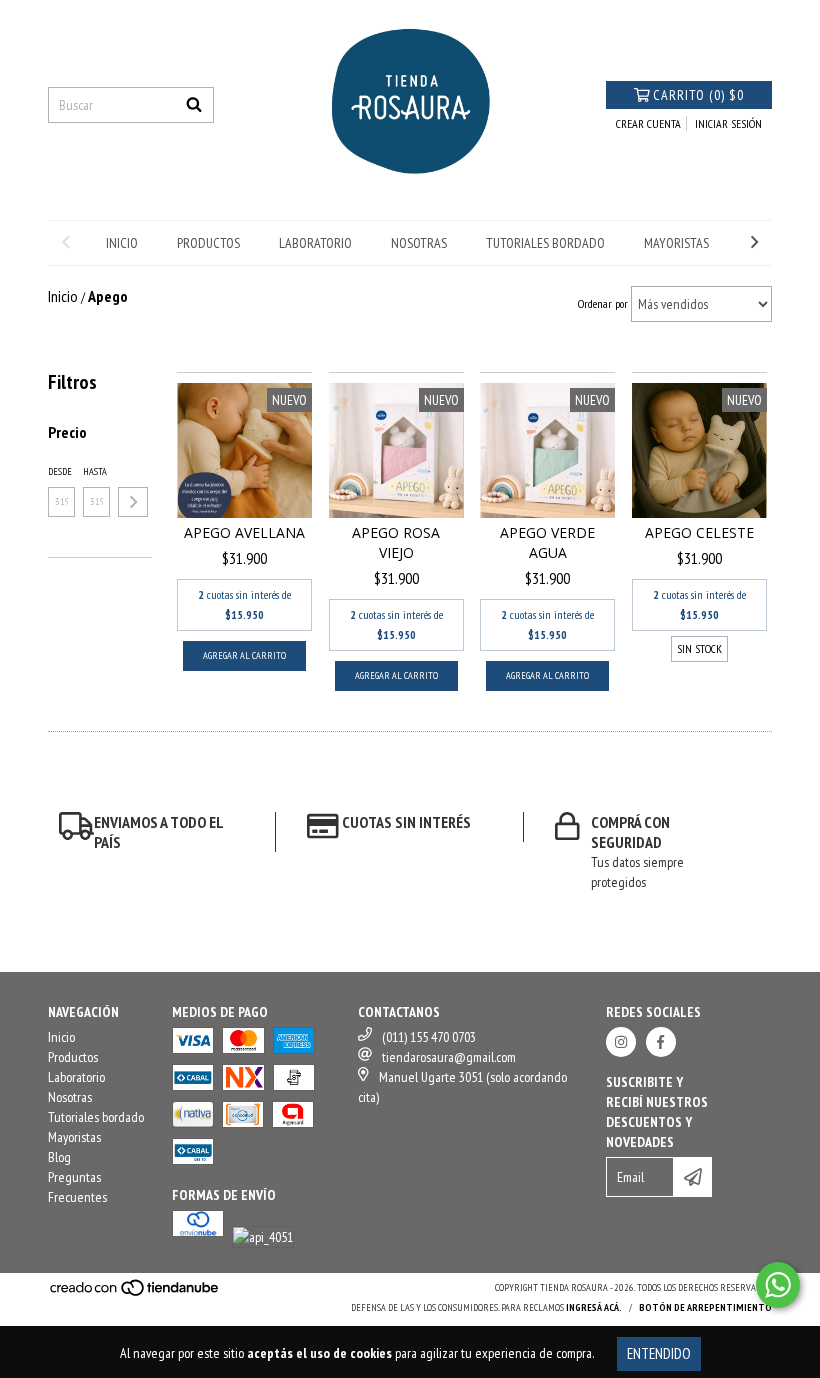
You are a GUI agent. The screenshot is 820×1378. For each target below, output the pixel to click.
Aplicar (133, 502)
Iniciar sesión (728, 123)
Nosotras (419, 243)
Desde (60, 471)
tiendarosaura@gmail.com (449, 1057)
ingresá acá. (594, 1307)
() (698, 95)
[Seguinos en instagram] (621, 1042)
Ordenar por (603, 303)
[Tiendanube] (135, 1294)
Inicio (122, 243)
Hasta (95, 471)
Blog (59, 1157)
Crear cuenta (648, 123)
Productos (208, 243)
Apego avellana (244, 532)
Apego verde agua (547, 542)
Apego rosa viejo (396, 542)
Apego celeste (699, 532)
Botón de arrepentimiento (705, 1307)
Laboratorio (315, 243)
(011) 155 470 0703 (429, 1037)
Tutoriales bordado (545, 243)
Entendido (659, 1353)
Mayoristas (676, 243)
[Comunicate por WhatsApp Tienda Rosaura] (778, 1285)
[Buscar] (194, 105)
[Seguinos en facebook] (661, 1042)
